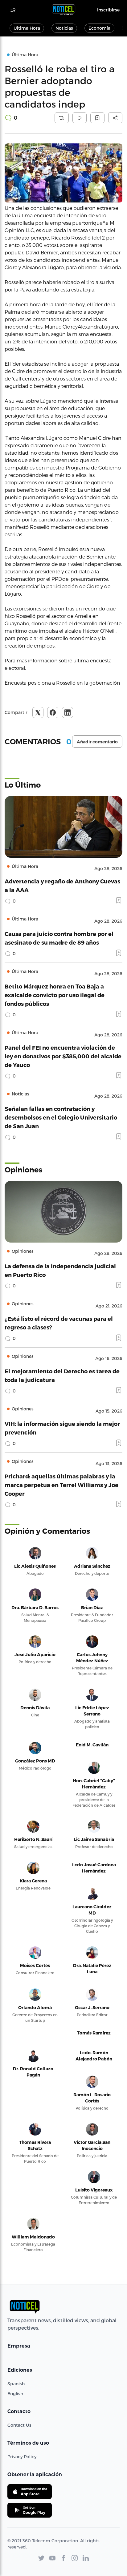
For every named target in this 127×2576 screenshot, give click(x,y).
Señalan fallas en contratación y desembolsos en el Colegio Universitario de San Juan (61, 1117)
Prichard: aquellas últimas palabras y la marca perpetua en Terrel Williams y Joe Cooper (61, 1485)
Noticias (64, 28)
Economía (99, 28)
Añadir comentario (97, 742)
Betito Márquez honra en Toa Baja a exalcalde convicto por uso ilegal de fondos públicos (55, 995)
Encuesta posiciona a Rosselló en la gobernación (62, 683)
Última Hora (27, 28)
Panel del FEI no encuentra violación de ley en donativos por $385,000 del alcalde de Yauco (63, 1056)
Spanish (16, 2384)
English (15, 2393)
